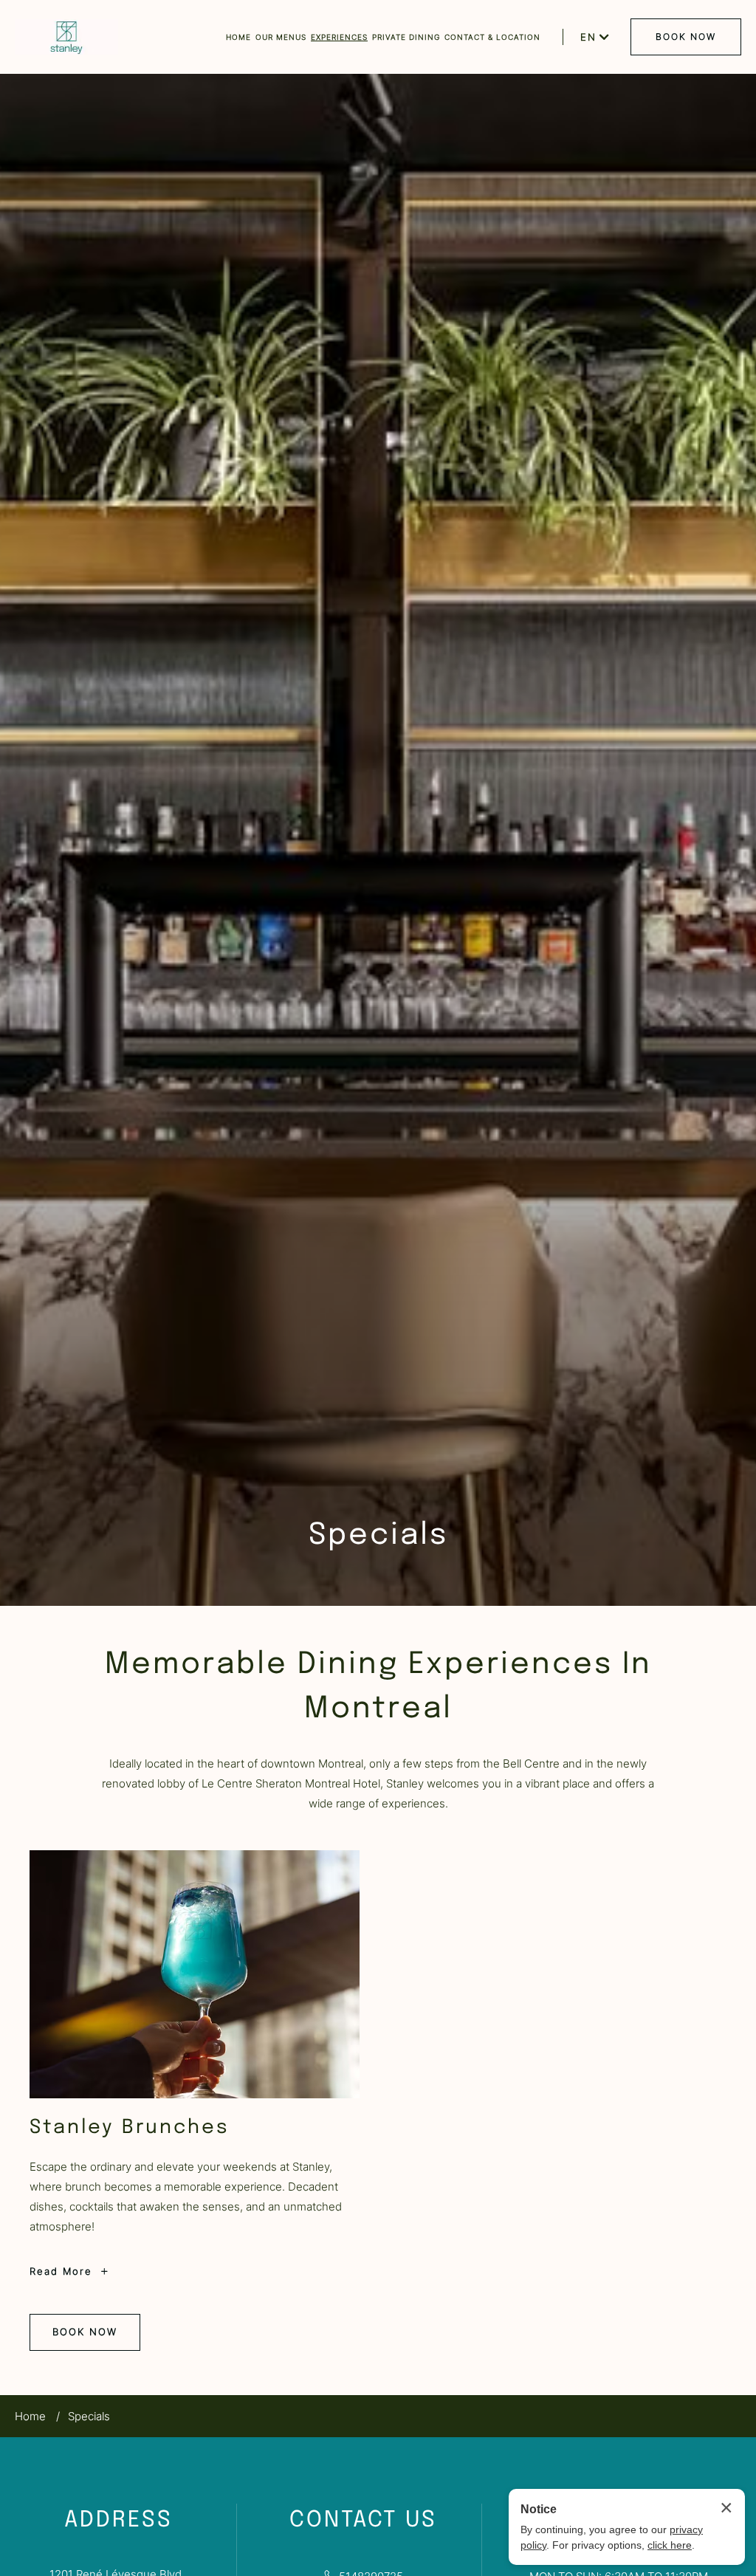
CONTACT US (363, 2520)
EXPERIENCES (339, 37)
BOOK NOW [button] (686, 37)
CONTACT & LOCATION (492, 37)
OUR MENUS (281, 37)
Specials (378, 1535)
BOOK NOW (85, 2338)
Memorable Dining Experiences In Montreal (378, 1687)
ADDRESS (118, 2520)
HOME (238, 37)
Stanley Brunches (130, 2127)
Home (30, 2416)
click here (670, 2545)
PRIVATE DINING (406, 37)
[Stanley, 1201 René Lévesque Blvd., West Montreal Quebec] (66, 37)
